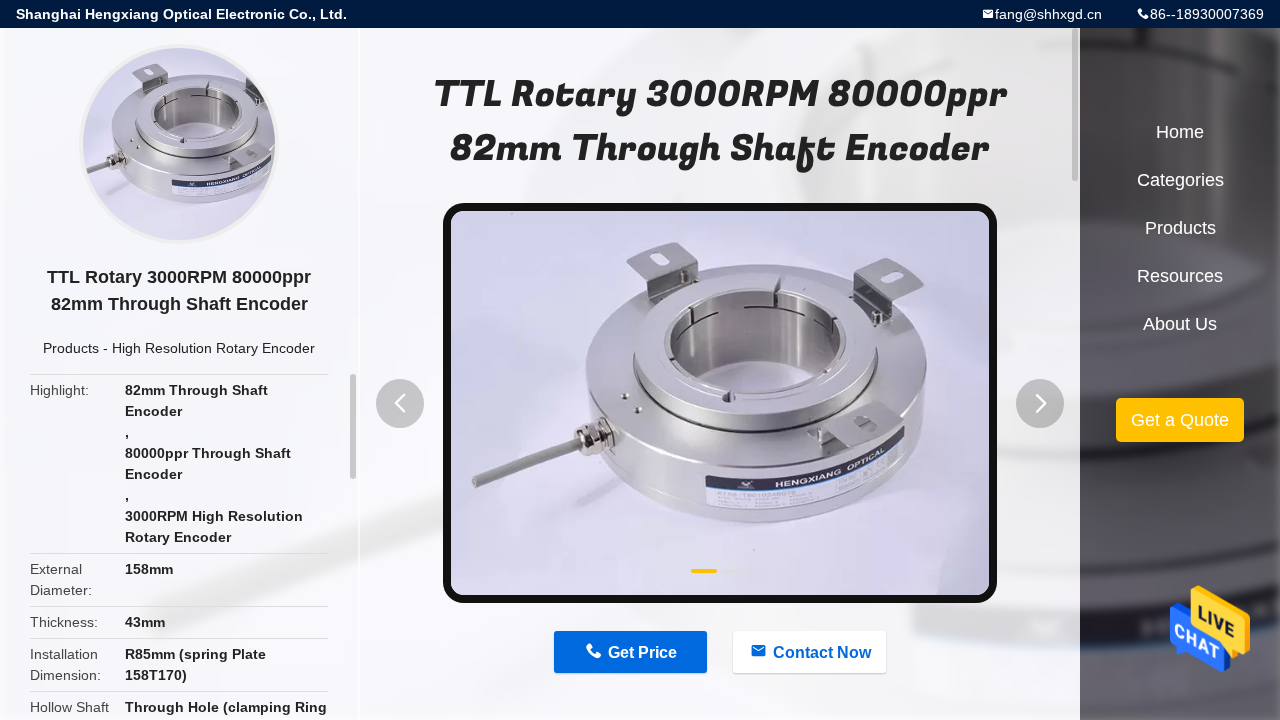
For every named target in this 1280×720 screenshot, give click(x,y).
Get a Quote (1180, 420)
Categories (1180, 180)
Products (71, 348)
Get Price (642, 652)
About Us (1180, 324)
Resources (1180, 276)
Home (1180, 132)
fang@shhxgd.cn (1048, 14)
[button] (400, 403)
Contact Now (822, 652)
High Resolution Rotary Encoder (213, 348)
